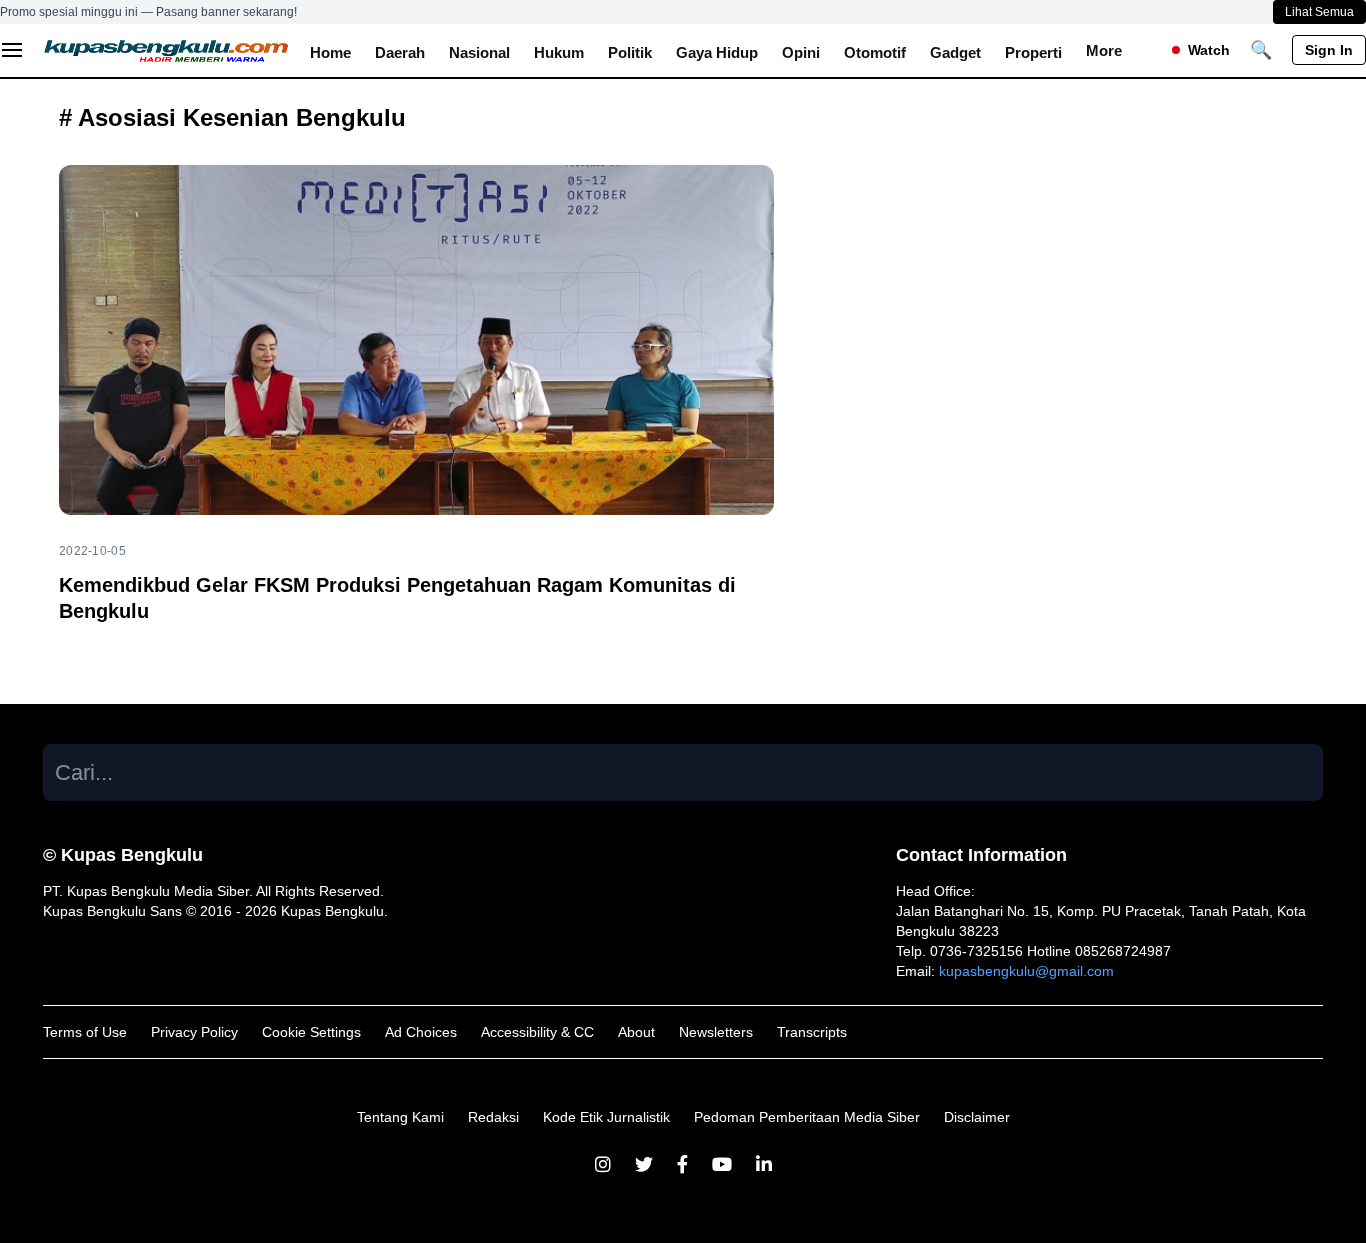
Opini (801, 52)
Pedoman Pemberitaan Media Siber (807, 1117)
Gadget (955, 52)
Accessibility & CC (537, 1032)
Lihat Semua (1319, 12)
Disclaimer (977, 1117)
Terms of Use (85, 1032)
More (1104, 50)
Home (330, 52)
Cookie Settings (311, 1032)
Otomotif (875, 52)
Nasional (479, 52)
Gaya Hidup (717, 52)
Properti (1033, 52)
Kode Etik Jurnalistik (606, 1117)
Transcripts (812, 1032)
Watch (1209, 50)
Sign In (1329, 50)
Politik (630, 52)
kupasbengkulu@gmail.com (1026, 971)
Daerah (400, 52)
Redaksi (493, 1117)
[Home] (167, 50)
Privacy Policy (194, 1032)
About (636, 1032)
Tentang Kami (400, 1117)
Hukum (559, 52)
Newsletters (716, 1032)
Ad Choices (421, 1032)
